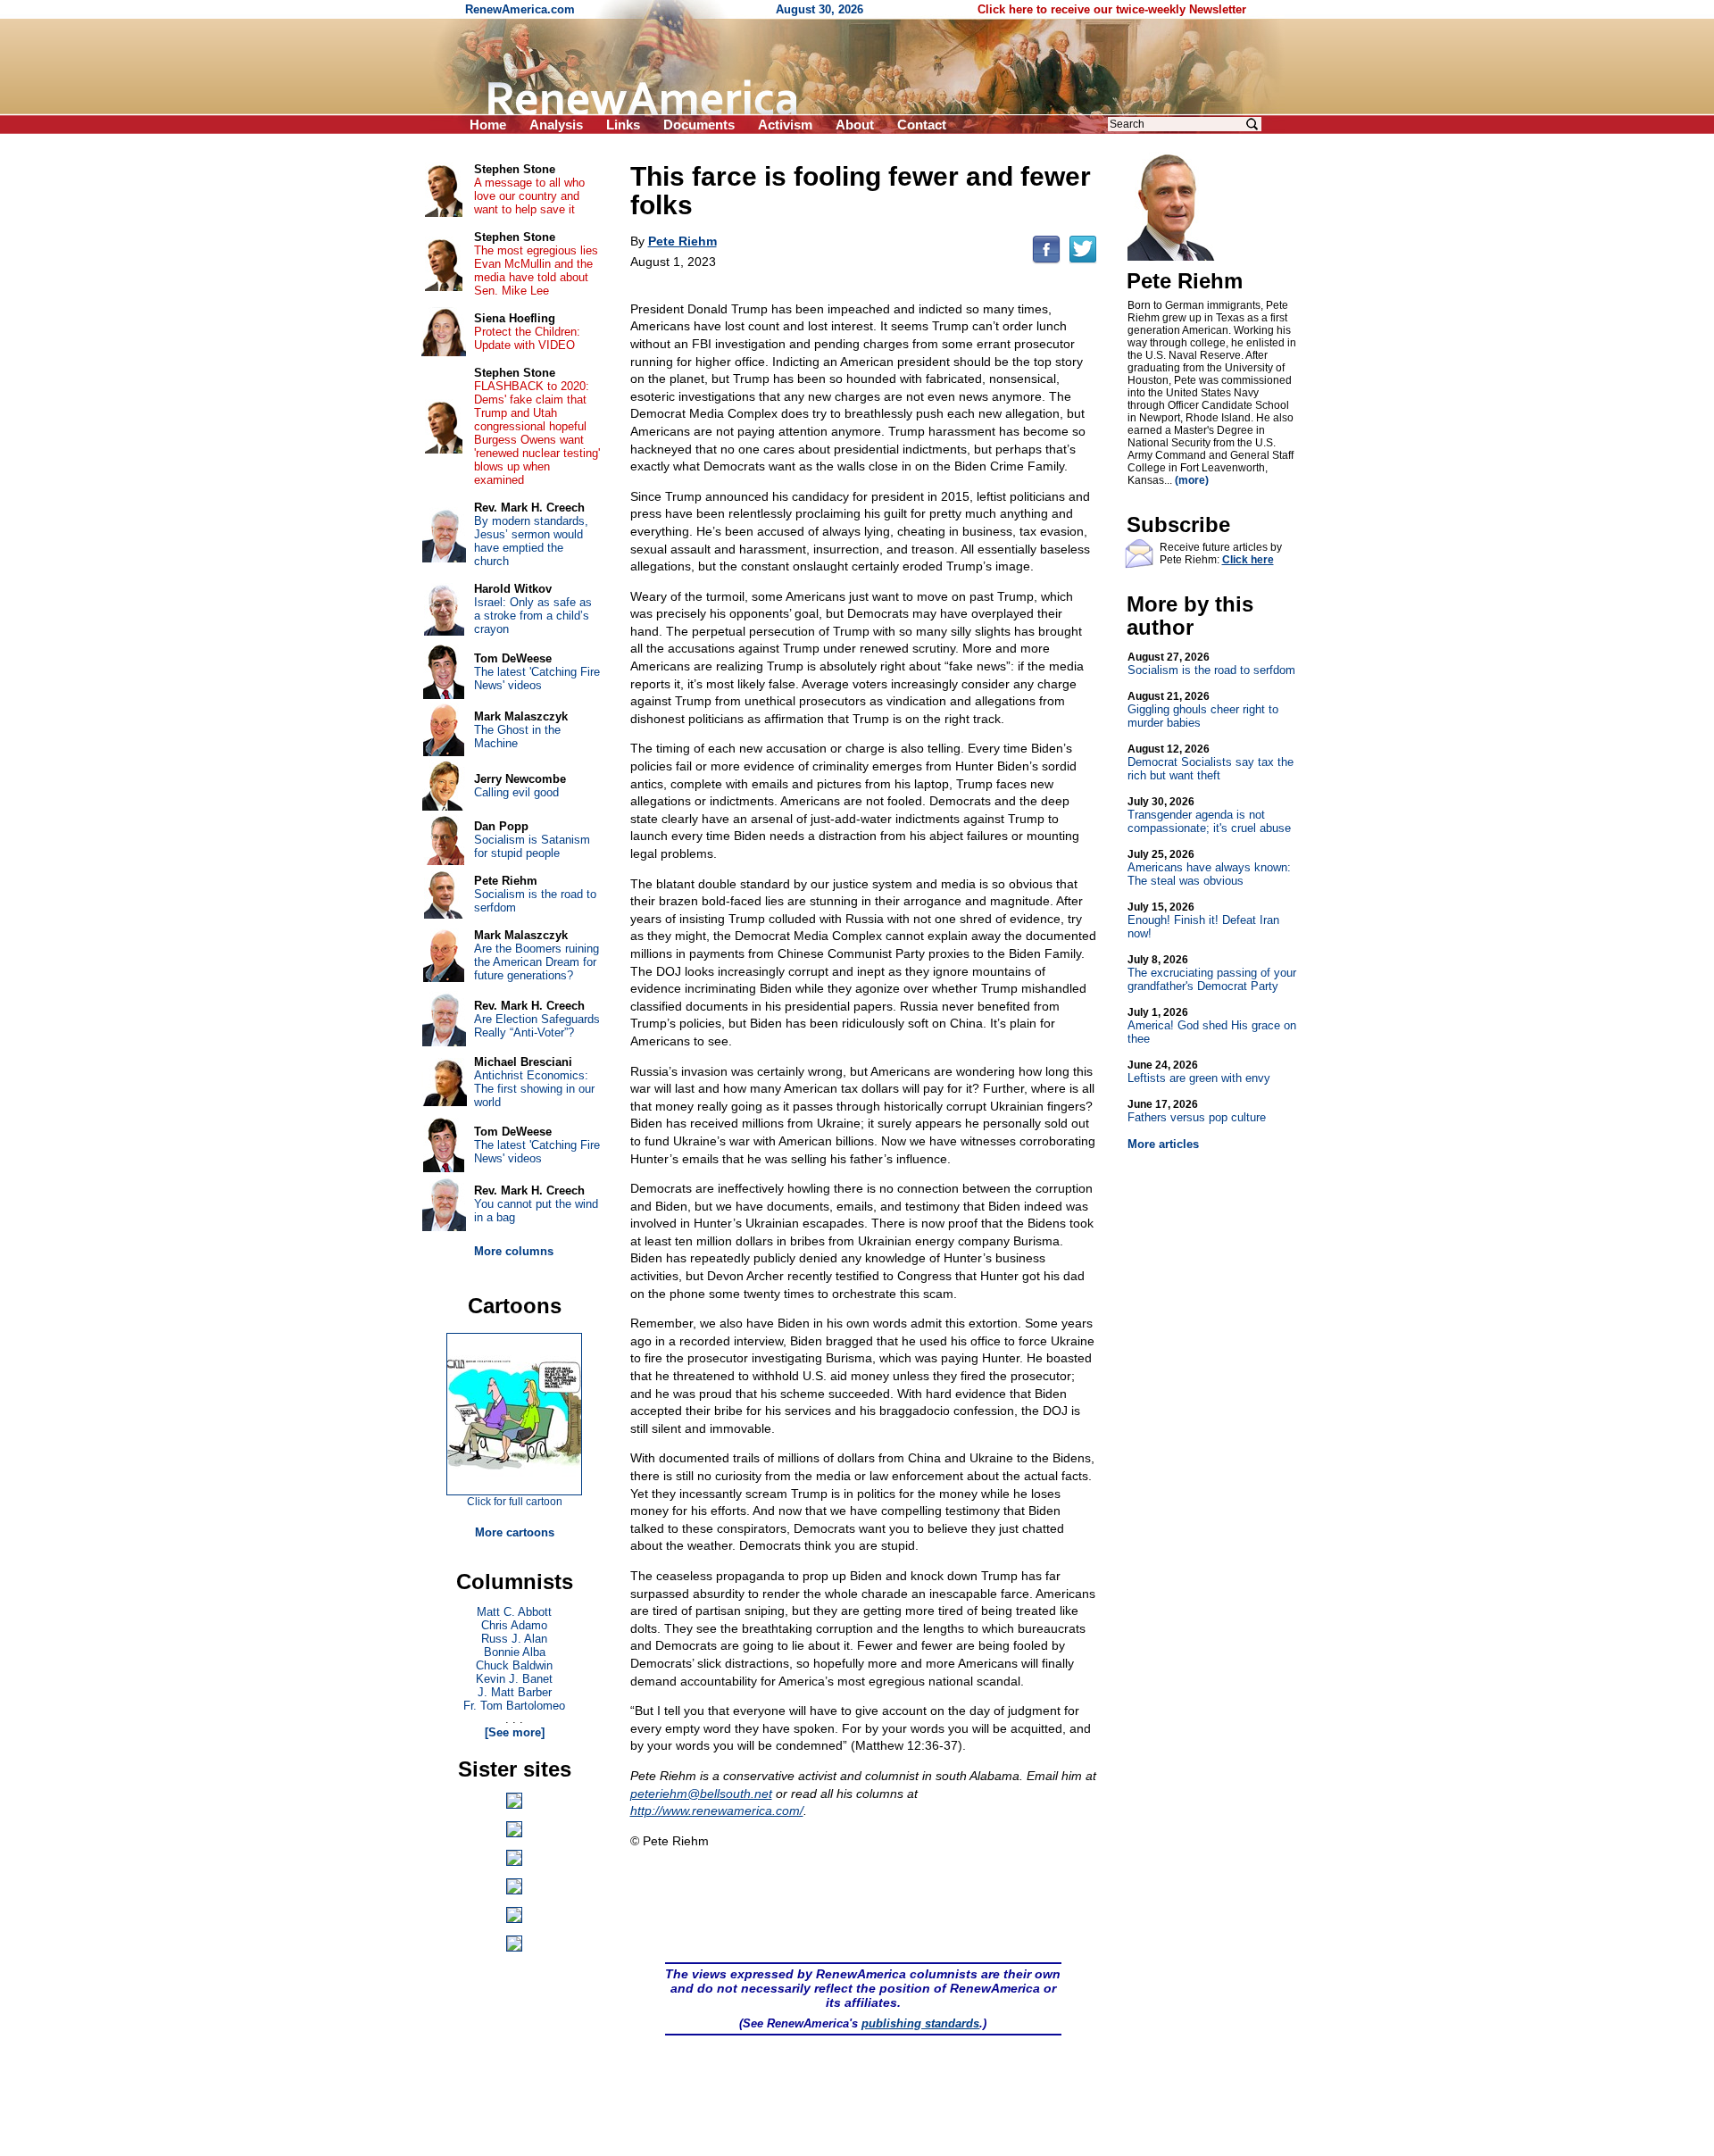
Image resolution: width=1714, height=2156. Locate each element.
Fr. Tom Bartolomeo (514, 1706)
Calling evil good (516, 792)
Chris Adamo (514, 1625)
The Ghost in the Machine (517, 737)
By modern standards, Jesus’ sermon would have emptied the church (531, 541)
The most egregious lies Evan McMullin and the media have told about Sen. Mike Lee (536, 271)
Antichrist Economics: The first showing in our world (534, 1089)
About (855, 125)
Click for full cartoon (515, 1502)
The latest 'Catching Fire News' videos (537, 678)
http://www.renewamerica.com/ (717, 1811)
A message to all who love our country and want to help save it (529, 196)
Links (623, 125)
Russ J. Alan (514, 1639)
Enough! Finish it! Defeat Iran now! (1203, 920)
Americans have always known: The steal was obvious (1209, 868)
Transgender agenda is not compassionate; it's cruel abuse (1209, 815)
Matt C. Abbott (514, 1612)
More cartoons (515, 1532)
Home (488, 125)
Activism (785, 125)
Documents (699, 125)
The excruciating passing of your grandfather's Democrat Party (1212, 973)
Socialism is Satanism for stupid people (532, 846)
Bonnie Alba (515, 1652)
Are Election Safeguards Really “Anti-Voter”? (537, 1026)
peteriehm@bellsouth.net (701, 1794)
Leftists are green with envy (1199, 1072)
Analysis (556, 125)
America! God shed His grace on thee (1212, 1026)
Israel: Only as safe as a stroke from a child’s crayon (533, 616)
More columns (514, 1251)
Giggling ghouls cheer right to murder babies (1203, 710)
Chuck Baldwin (514, 1665)
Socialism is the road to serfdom (1211, 664)
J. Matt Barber (515, 1692)
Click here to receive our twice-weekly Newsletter (1112, 9)
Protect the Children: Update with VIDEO (527, 338)
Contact (922, 125)
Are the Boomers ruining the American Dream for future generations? (537, 962)
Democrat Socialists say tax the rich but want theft (1211, 762)
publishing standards (920, 2023)
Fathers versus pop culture (1197, 1111)
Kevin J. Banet (514, 1679)
